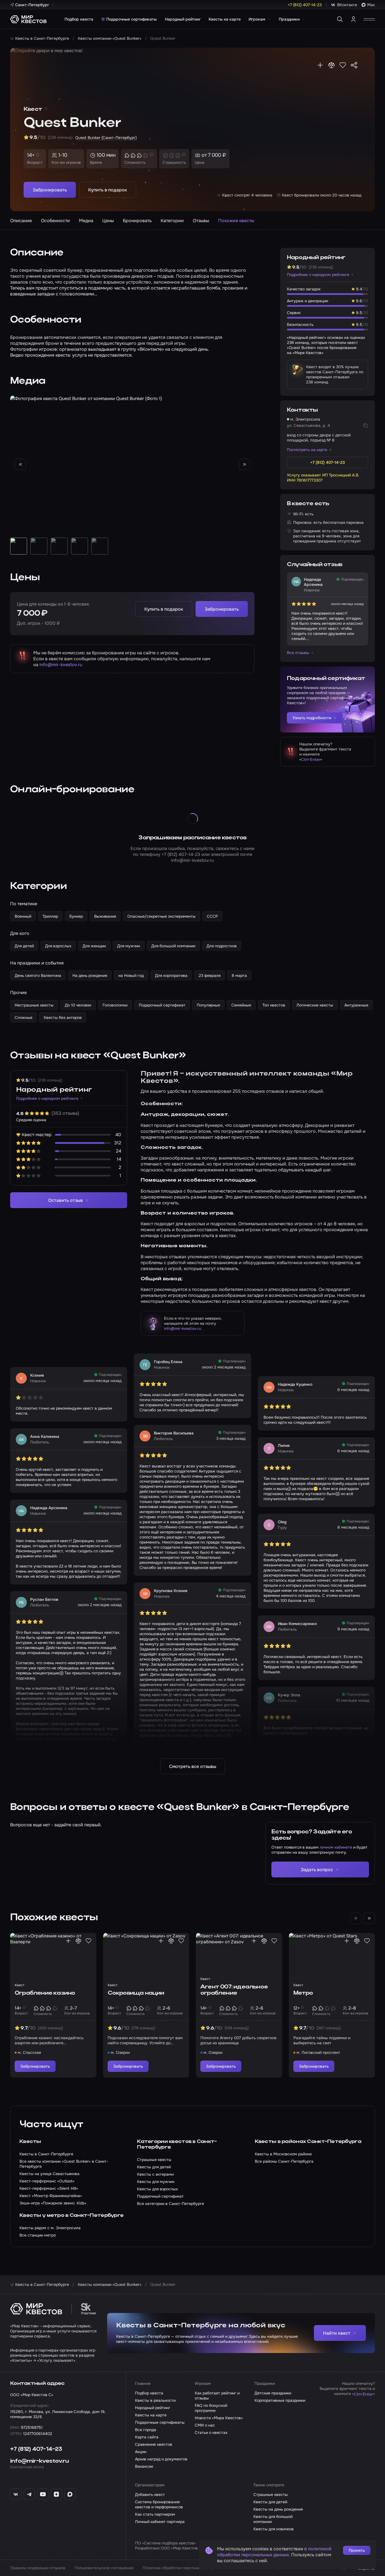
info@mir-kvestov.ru (61, 665)
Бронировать (137, 221)
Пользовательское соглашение (104, 2568)
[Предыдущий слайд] (20, 464)
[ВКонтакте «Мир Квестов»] (16, 2494)
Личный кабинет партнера (160, 2522)
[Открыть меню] (369, 19)
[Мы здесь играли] (320, 65)
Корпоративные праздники (280, 2400)
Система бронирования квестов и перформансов (159, 2504)
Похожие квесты (236, 221)
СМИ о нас (205, 2425)
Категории (172, 221)
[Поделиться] (354, 65)
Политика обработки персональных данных (184, 2568)
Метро (303, 1993)
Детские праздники (273, 2393)
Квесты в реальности (155, 2400)
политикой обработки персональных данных (274, 2552)
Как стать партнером (155, 2514)
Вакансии (144, 2466)
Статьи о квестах (211, 2432)
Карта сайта (147, 2437)
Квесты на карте (225, 19)
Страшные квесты (271, 2495)
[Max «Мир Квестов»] (70, 2494)
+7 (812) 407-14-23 (181, 854)
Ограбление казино (45, 1993)
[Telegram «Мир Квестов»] (29, 2494)
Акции (141, 2452)
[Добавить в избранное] (343, 65)
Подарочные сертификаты (131, 19)
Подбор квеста (79, 19)
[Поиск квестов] (340, 19)
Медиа (86, 221)
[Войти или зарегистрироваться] (353, 19)
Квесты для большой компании (273, 2519)
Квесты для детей (270, 2502)
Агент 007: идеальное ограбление (234, 1990)
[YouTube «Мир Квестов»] (43, 2494)
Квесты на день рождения (278, 2509)
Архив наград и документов (161, 2459)
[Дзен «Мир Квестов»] (56, 2494)
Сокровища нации (136, 1993)
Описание (21, 221)
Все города (146, 2430)
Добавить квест (150, 2495)
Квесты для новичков (274, 2529)
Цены (108, 221)
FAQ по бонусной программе (211, 2408)
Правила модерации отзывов (38, 2568)
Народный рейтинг (183, 19)
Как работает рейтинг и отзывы (217, 2396)
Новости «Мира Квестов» (219, 2418)
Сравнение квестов (154, 2444)
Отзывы (201, 221)
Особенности (55, 221)
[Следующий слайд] (244, 464)
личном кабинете (336, 1847)
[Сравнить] (331, 65)
